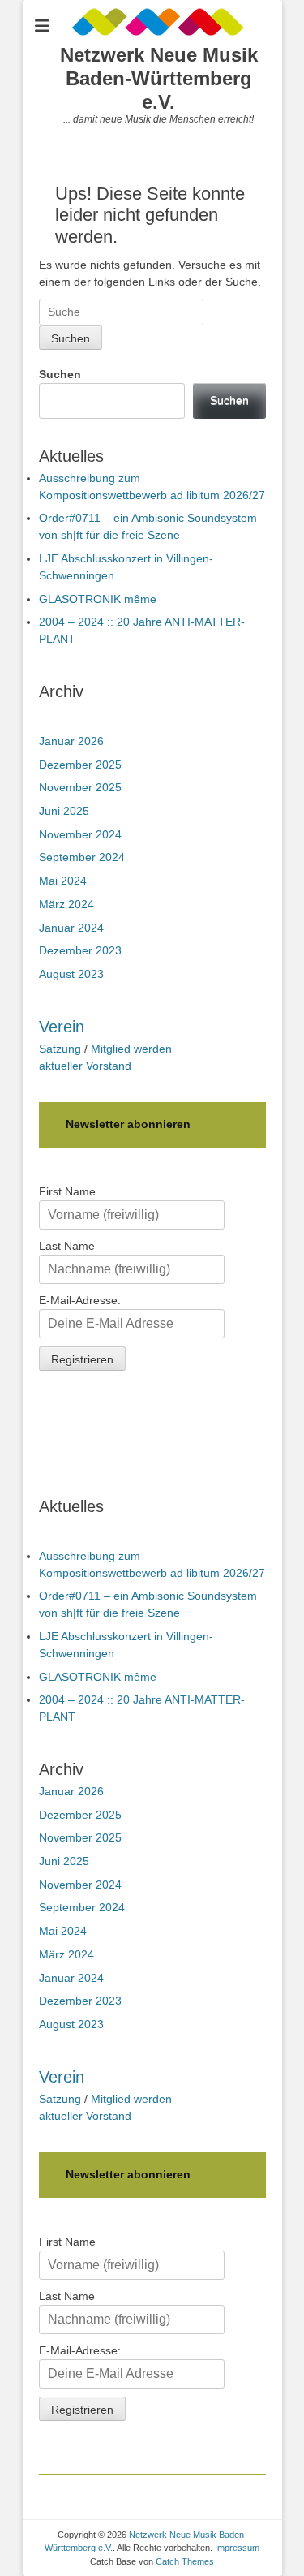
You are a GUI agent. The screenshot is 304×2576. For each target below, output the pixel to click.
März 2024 (66, 904)
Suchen (60, 374)
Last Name (67, 1246)
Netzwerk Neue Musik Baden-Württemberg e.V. (159, 78)
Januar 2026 (71, 741)
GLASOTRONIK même (98, 599)
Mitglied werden (131, 1049)
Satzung (60, 1049)
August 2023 (71, 974)
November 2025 (80, 787)
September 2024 (82, 857)
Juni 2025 (64, 811)
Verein (62, 1027)
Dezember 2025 (80, 765)
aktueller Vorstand (85, 1066)
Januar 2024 (71, 928)
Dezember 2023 (80, 950)
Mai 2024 (63, 881)
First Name (67, 1191)
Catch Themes (185, 2561)
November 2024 (80, 834)
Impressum (237, 2548)
